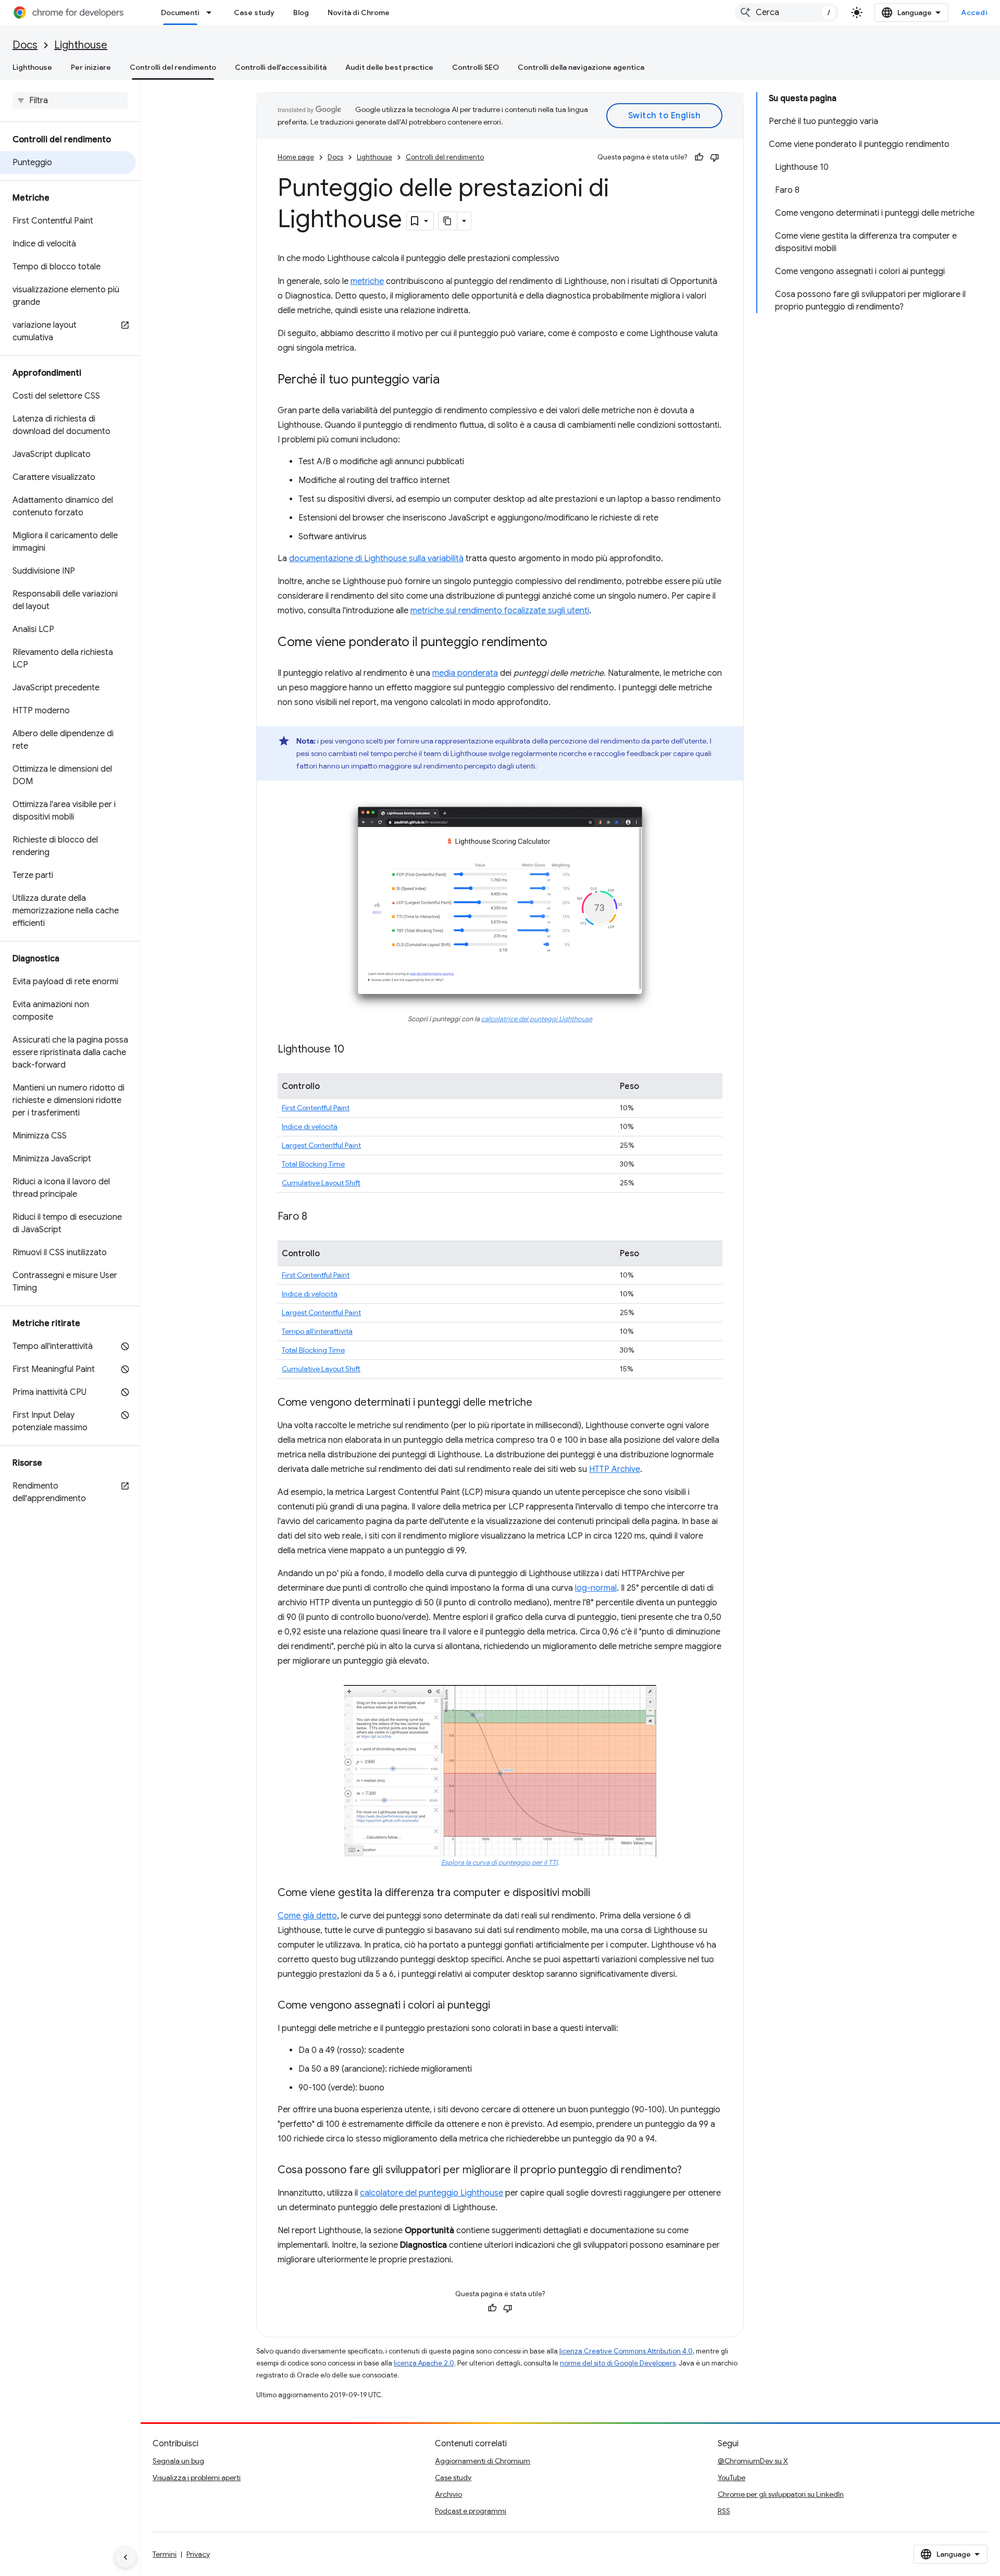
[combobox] (787, 13)
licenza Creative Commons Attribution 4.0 (626, 2351)
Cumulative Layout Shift (321, 1183)
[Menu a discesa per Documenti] (212, 13)
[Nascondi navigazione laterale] (126, 2557)
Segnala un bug (178, 2461)
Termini (165, 2554)
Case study (254, 13)
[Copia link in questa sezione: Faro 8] (318, 1217)
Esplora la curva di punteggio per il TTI (499, 1863)
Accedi (974, 13)
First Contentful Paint (316, 1108)
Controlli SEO (476, 67)
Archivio (448, 2494)
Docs (25, 45)
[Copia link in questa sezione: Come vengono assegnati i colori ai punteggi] (501, 2006)
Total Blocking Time (313, 1164)
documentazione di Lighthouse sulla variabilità (376, 559)
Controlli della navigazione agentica (581, 67)
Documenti (180, 13)
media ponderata (465, 673)
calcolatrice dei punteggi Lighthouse (537, 1019)
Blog (301, 13)
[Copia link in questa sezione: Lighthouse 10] (355, 1050)
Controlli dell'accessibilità (281, 67)
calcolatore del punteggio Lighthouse (432, 2193)
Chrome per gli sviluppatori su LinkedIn (781, 2494)
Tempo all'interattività (317, 1331)
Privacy (198, 2554)
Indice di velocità (310, 1126)
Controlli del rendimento (173, 67)
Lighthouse (81, 45)
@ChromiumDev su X (753, 2461)
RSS (724, 2511)
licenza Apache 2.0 (424, 2363)
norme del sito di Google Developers (618, 2363)
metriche (367, 281)
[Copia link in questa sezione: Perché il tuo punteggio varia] (450, 380)
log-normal (596, 1588)
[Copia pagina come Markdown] (448, 221)
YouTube (732, 2478)
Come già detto (307, 1916)
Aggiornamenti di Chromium (483, 2461)
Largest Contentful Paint (321, 1145)
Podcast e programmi (471, 2511)
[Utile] (699, 157)
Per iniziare (91, 67)
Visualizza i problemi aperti (197, 2478)
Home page (296, 157)
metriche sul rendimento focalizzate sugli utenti (500, 611)
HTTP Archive (615, 1469)
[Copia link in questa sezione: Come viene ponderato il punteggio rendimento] (558, 643)
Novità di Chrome (359, 13)
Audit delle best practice (389, 67)
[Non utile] (715, 157)
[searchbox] (70, 101)
